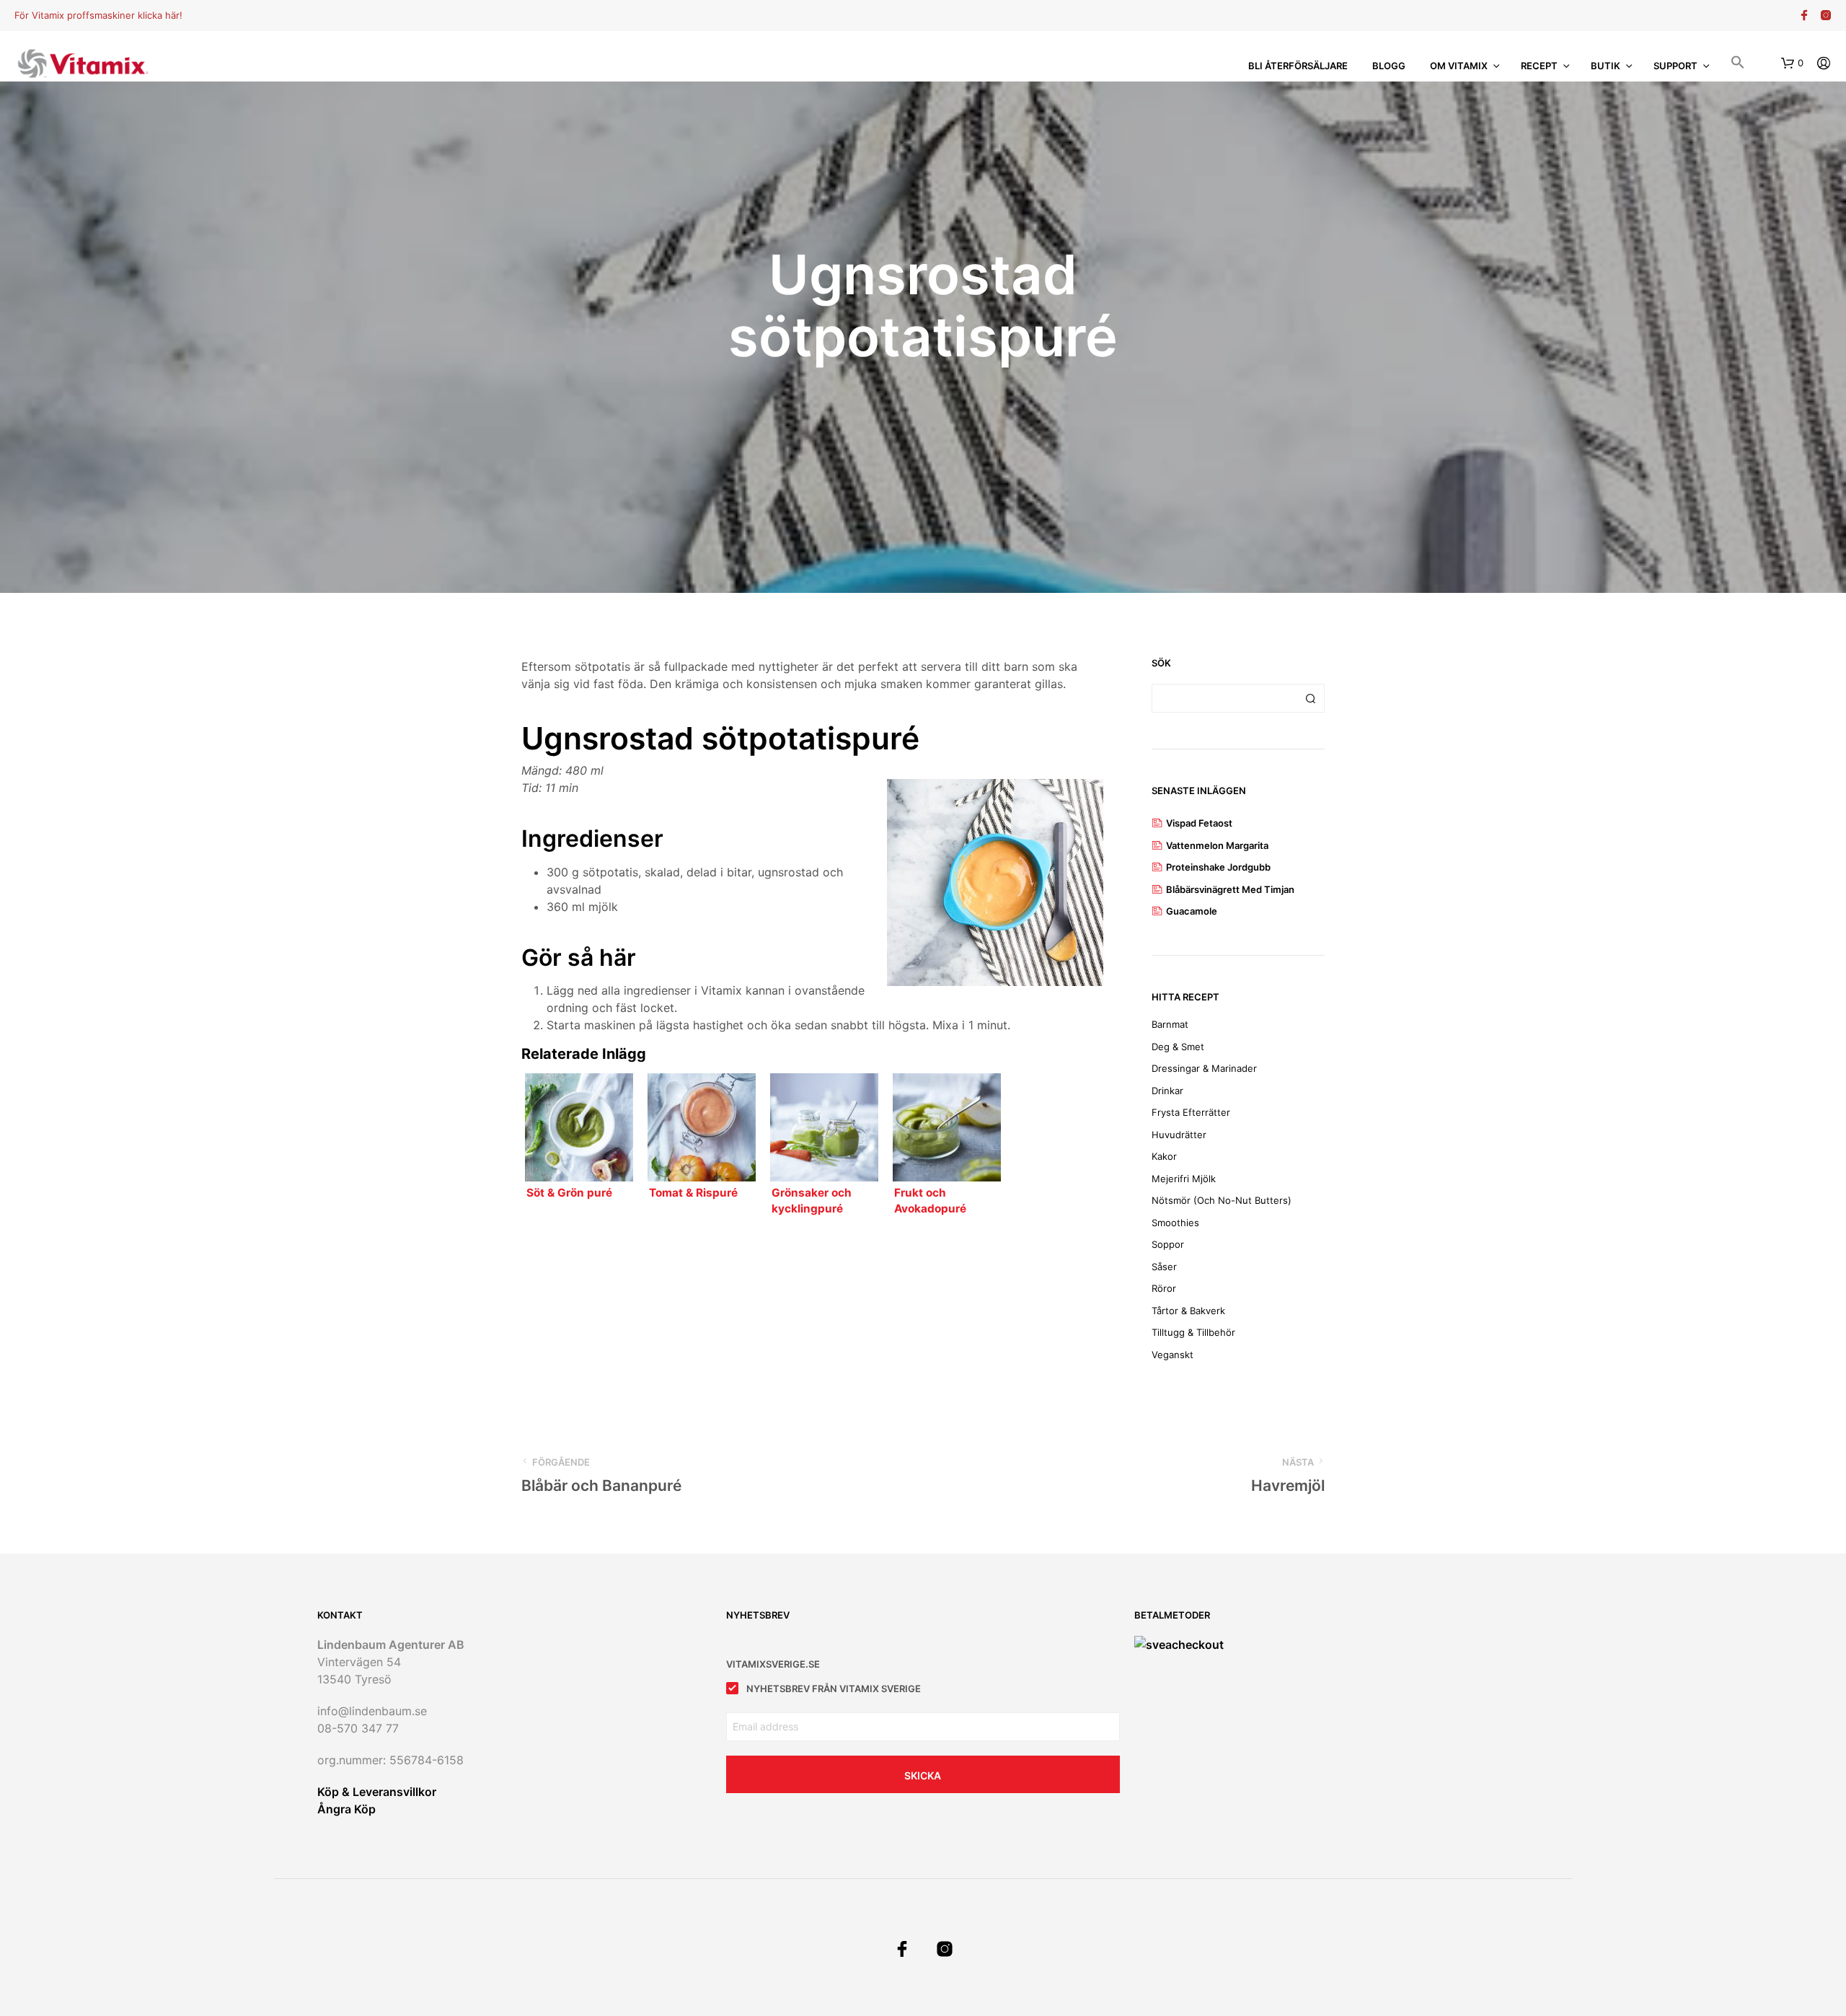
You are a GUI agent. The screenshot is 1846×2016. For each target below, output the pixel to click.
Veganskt (1172, 1355)
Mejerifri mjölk (1184, 1179)
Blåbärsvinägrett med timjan (1230, 889)
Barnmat (1170, 1024)
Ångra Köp (346, 1809)
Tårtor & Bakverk (1188, 1311)
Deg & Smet (1178, 1047)
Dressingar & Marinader (1204, 1068)
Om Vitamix (1459, 66)
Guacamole (1192, 911)
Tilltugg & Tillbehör (1193, 1332)
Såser (1164, 1267)
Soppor (1168, 1244)
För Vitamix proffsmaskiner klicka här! (98, 15)
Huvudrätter (1179, 1135)
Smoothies (1175, 1223)
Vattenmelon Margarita (1217, 845)
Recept (1539, 66)
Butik (1606, 66)
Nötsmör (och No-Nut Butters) (1222, 1200)
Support (1675, 66)
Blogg (1389, 66)
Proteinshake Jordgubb (1218, 867)
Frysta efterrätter (1191, 1112)
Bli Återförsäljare (1298, 66)
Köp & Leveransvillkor (377, 1792)
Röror (1164, 1288)
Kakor (1164, 1156)
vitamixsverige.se (773, 1664)
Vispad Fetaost (1199, 823)
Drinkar (1167, 1091)
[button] (1738, 64)
